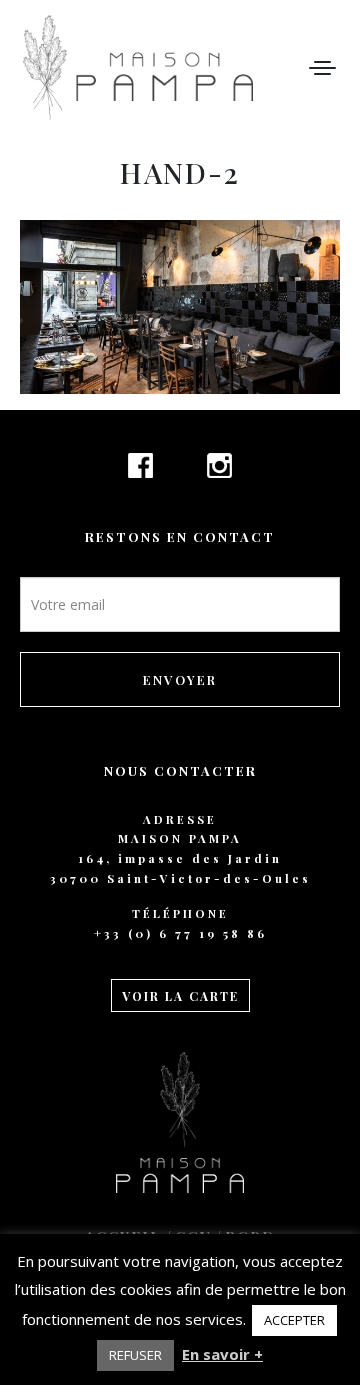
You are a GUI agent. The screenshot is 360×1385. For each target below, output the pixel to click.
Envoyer (180, 679)
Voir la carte (180, 996)
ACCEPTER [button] (294, 1320)
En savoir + (222, 1354)
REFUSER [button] (135, 1355)
